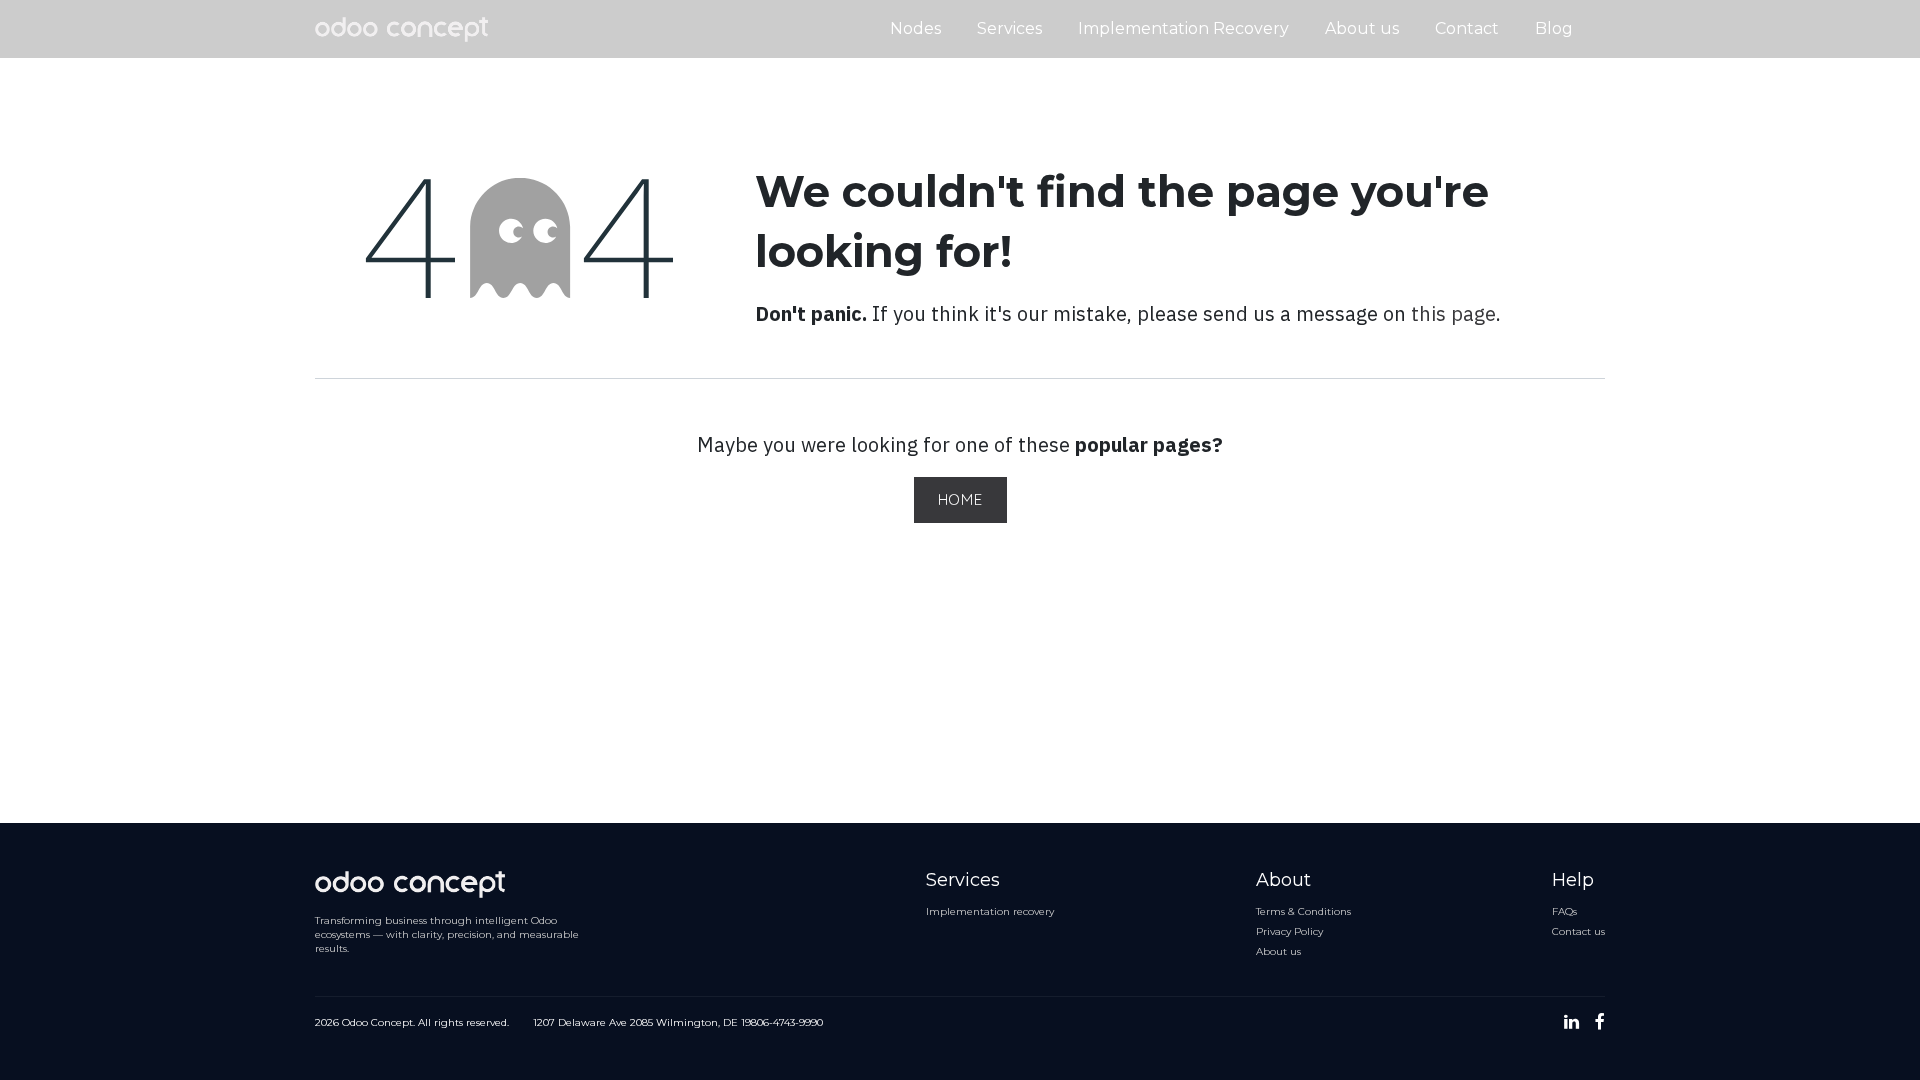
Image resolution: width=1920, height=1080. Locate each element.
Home (960, 499)
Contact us (1578, 931)
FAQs (1564, 911)
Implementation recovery (990, 911)
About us (1278, 951)
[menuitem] (915, 29)
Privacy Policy (1289, 931)
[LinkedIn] (1571, 1022)
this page (1453, 313)
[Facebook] (1600, 1022)
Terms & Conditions (1303, 911)
